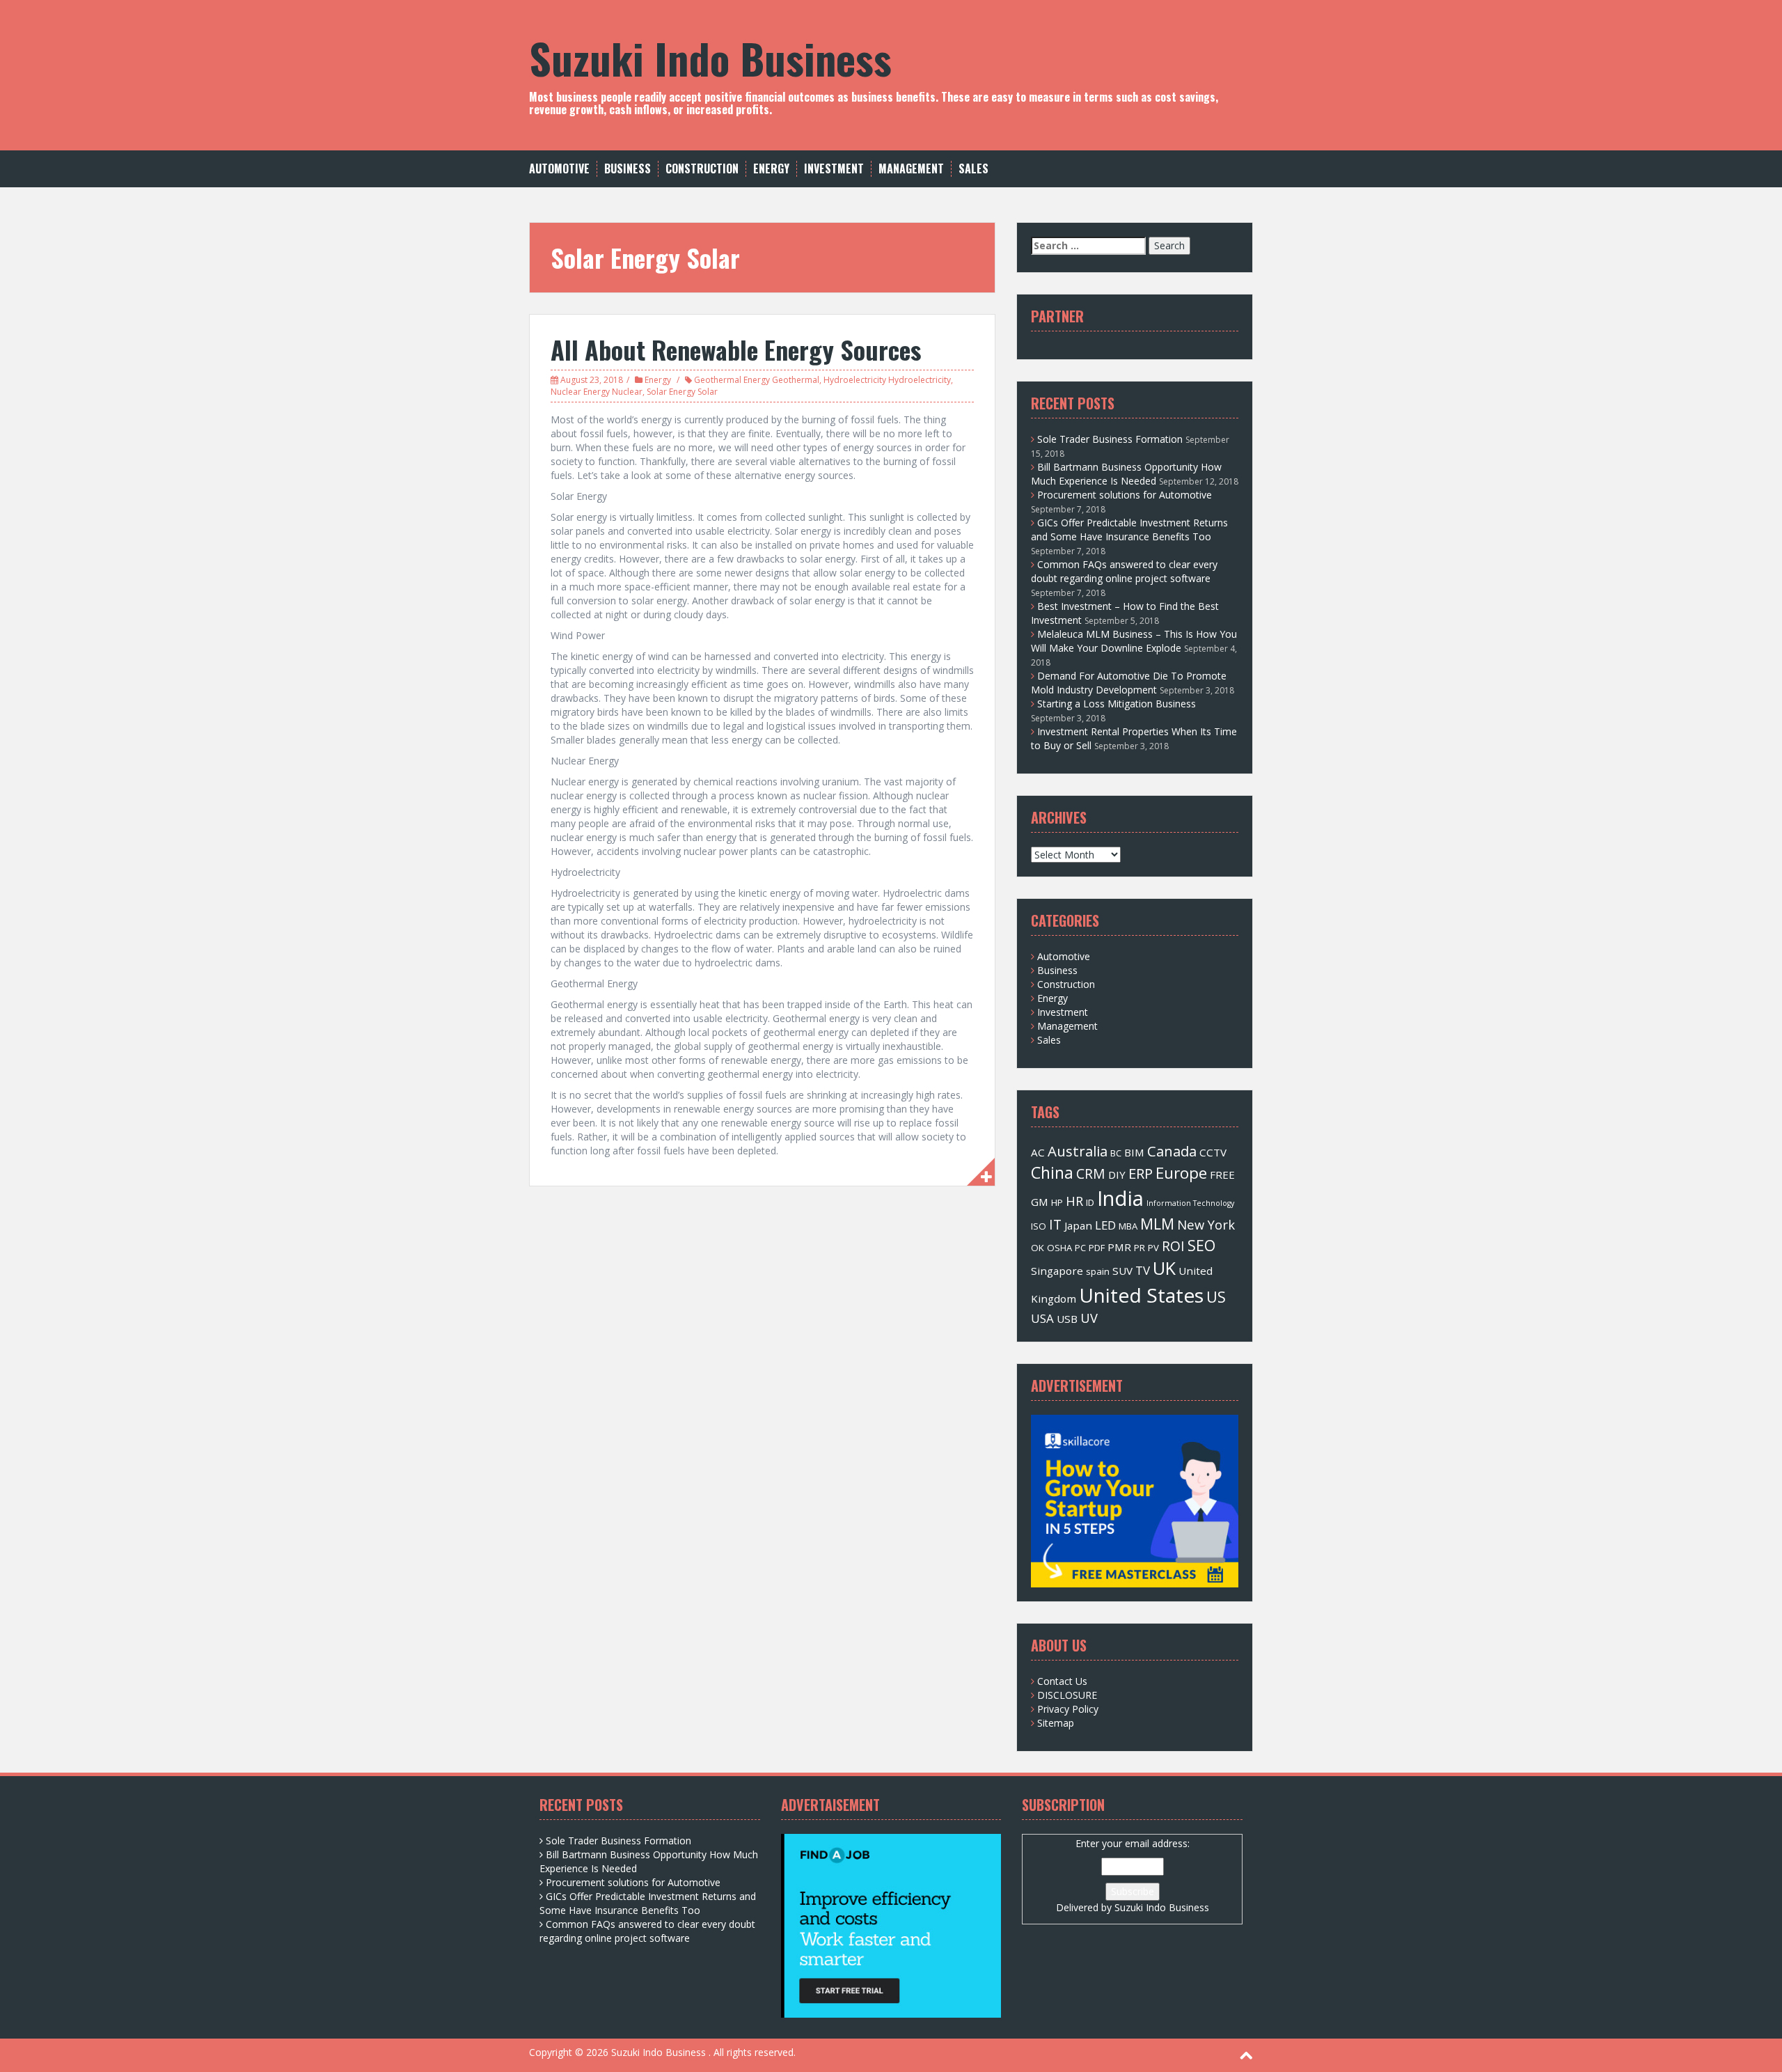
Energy (771, 169)
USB (1067, 1319)
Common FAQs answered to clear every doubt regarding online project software (1124, 571)
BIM (1134, 1152)
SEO (1201, 1245)
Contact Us (1062, 1681)
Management (911, 169)
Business (628, 169)
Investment (834, 169)
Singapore (1057, 1271)
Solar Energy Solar (682, 392)
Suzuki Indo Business (710, 57)
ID (1090, 1202)
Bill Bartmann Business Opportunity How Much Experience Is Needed (1126, 474)
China (1052, 1172)
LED (1105, 1225)
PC (1080, 1248)
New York (1206, 1224)
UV (1089, 1318)
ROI (1173, 1246)
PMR (1119, 1247)
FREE (1222, 1175)
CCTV (1213, 1152)
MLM (1157, 1224)
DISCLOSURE (1067, 1695)
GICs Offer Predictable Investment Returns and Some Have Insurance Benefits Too (1129, 529)
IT (1055, 1224)
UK (1164, 1268)
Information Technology (1190, 1203)
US (1216, 1297)
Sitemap (1056, 1723)
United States (1141, 1295)
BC (1116, 1153)
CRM (1091, 1174)
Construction (702, 169)
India (1120, 1198)
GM (1040, 1202)
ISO (1039, 1226)
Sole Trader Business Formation (1110, 439)
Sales (973, 169)
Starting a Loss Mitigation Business (1117, 704)
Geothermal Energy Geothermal (757, 380)
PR (1140, 1248)
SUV (1122, 1271)
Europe (1181, 1173)
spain (1098, 1271)
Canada (1172, 1151)
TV (1143, 1270)
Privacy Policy (1068, 1709)
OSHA (1059, 1248)
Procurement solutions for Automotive (1125, 495)
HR (1074, 1201)
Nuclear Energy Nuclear (597, 392)
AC (1038, 1152)
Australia (1078, 1151)
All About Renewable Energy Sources (736, 349)
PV (1153, 1248)
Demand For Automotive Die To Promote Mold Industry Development (1129, 683)
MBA (1128, 1226)
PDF (1097, 1248)
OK (1038, 1248)
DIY (1117, 1175)
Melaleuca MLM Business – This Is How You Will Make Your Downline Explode (1134, 641)
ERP (1141, 1173)
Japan (1078, 1225)
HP (1057, 1202)
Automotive (559, 169)
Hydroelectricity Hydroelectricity (887, 380)
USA (1042, 1318)
